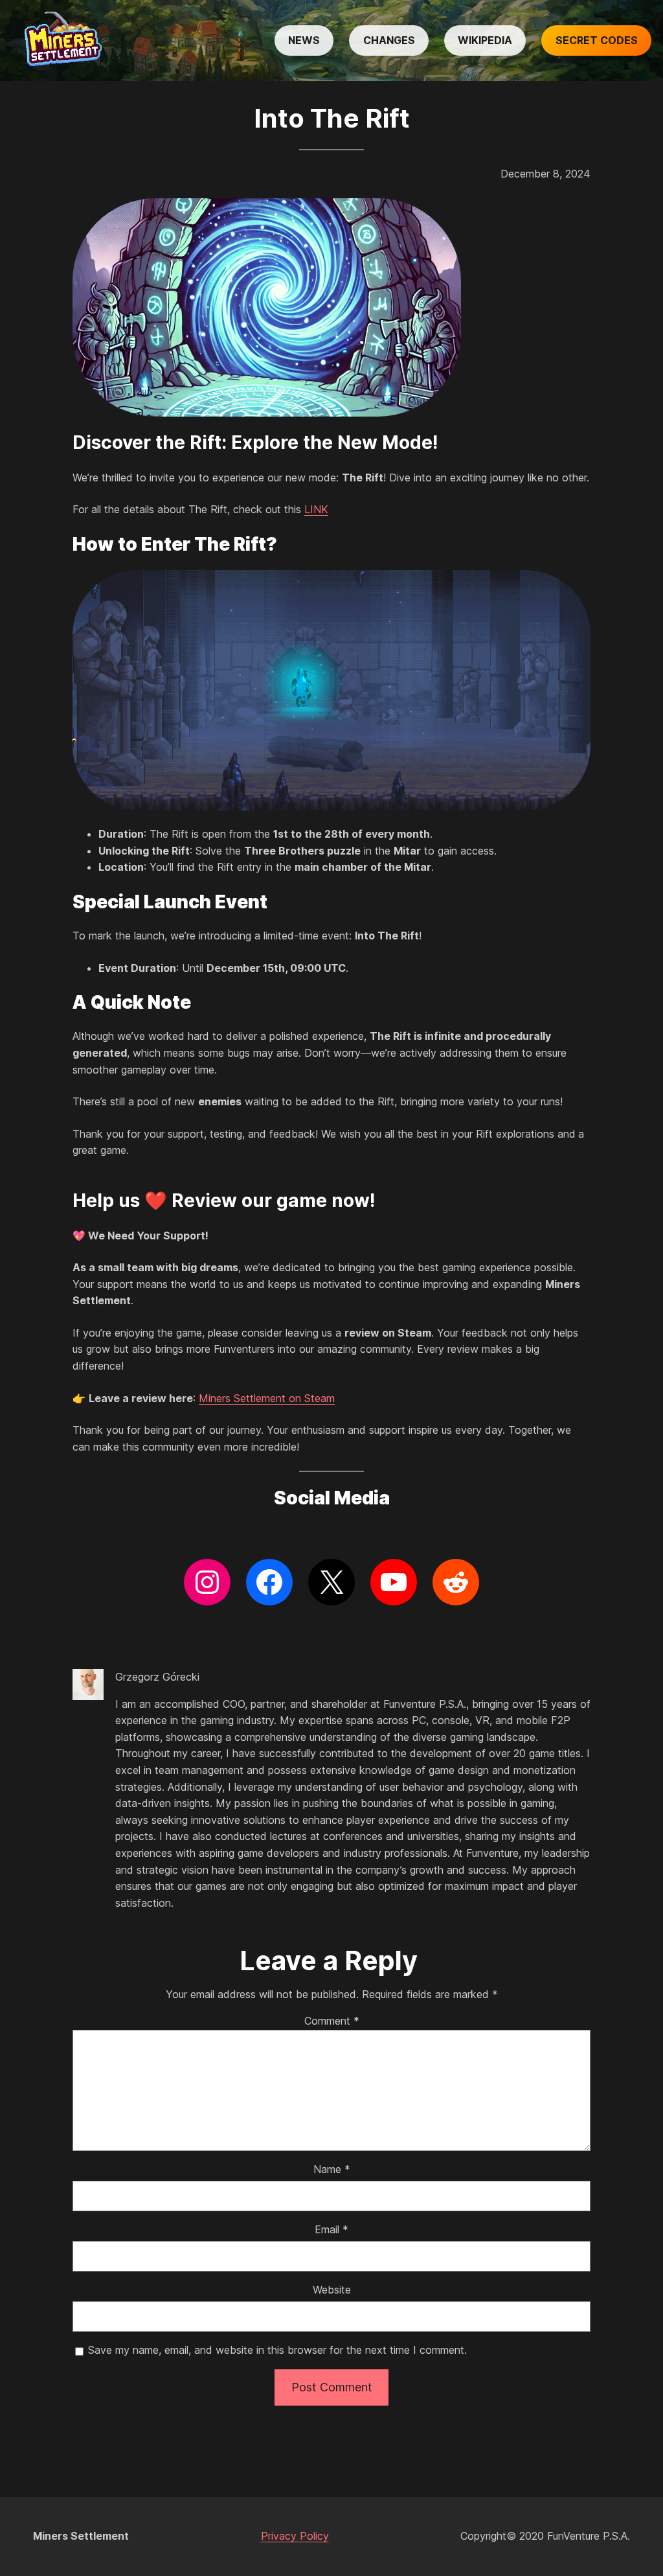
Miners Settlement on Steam (267, 1398)
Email (331, 2229)
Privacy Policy (295, 2536)
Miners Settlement (81, 2536)
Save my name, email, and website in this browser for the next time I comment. (277, 2350)
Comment (332, 2021)
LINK (316, 509)
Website (332, 2290)
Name (332, 2169)
